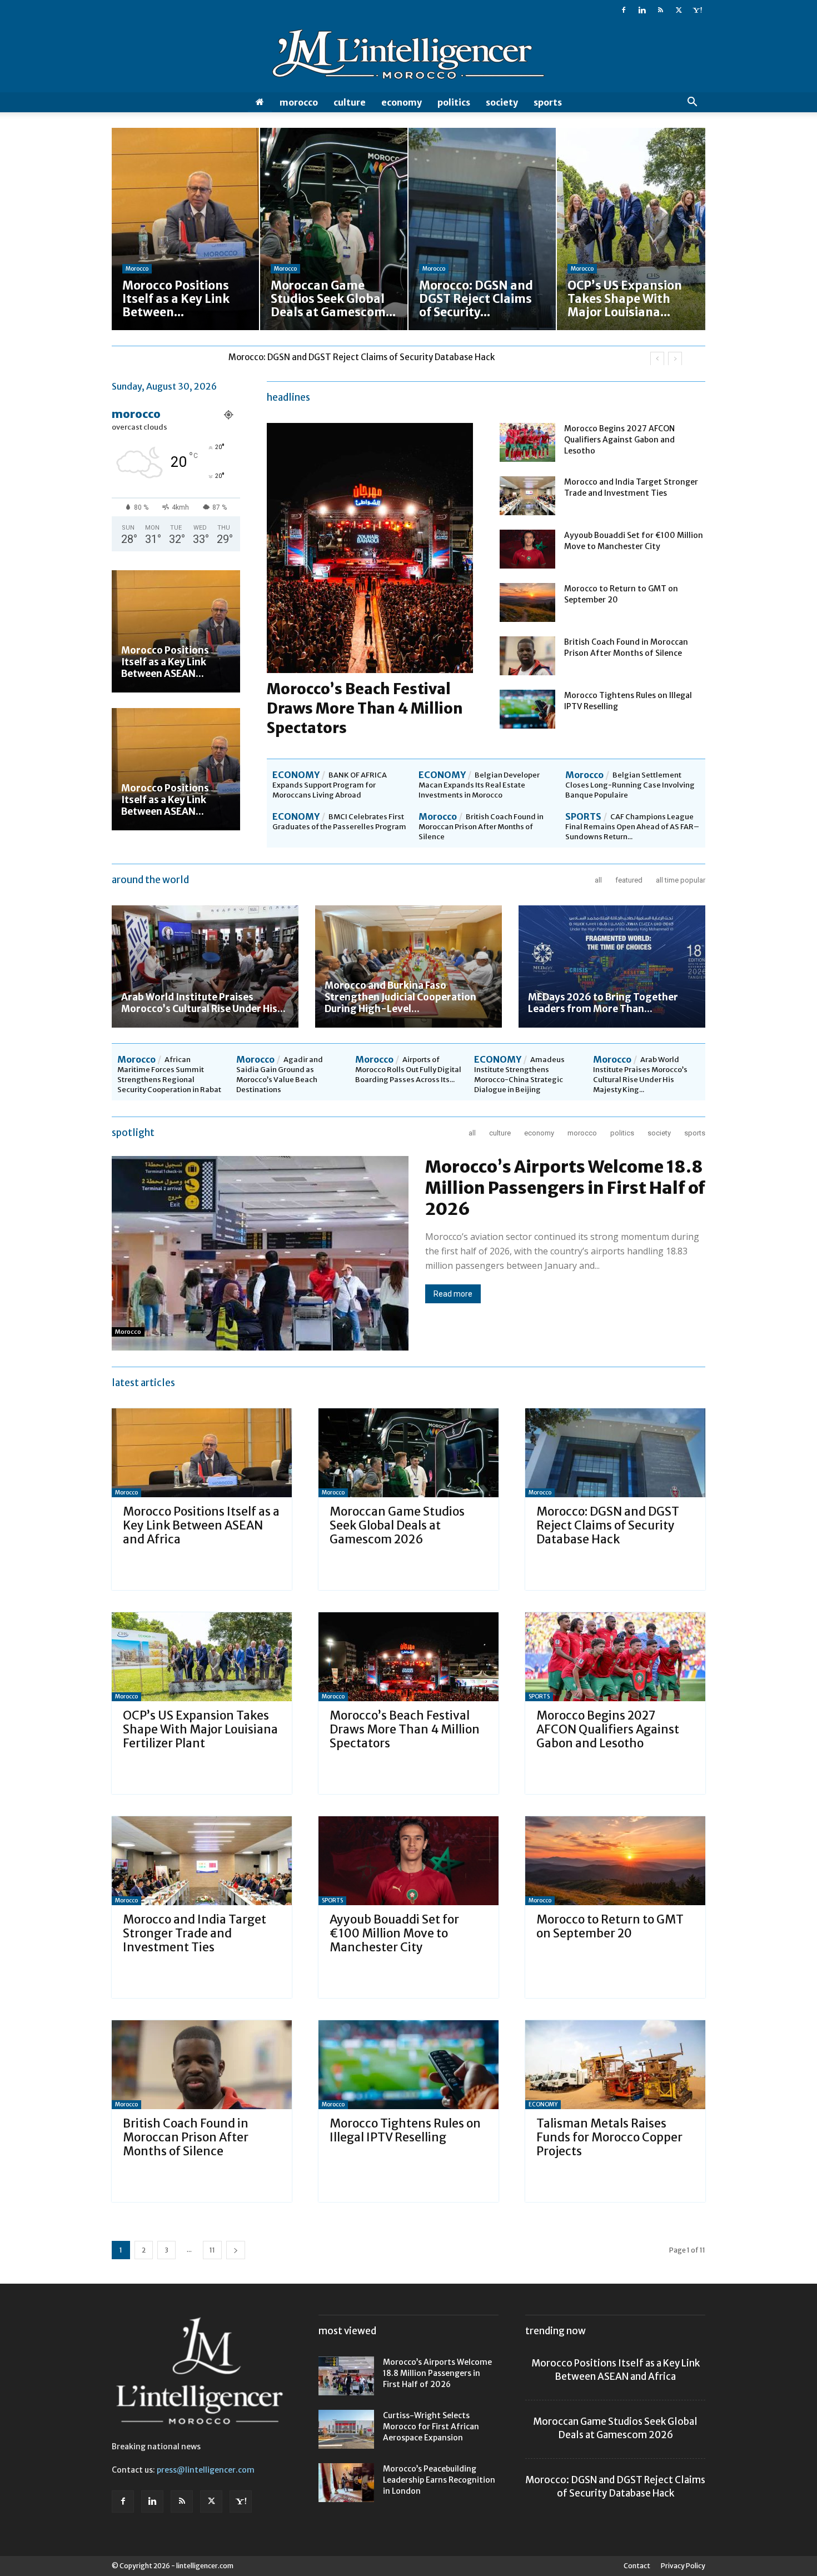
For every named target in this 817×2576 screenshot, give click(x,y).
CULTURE (350, 102)
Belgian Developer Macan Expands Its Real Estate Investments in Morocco (479, 785)
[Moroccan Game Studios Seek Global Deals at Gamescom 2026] (409, 1453)
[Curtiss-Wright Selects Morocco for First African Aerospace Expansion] (346, 2429)
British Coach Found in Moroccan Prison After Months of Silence (481, 827)
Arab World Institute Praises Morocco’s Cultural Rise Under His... (203, 1003)
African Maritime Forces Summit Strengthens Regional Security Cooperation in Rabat (169, 1075)
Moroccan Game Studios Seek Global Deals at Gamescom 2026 (397, 1525)
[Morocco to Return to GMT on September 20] (527, 602)
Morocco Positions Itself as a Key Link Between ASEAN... (165, 662)
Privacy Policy (683, 2566)
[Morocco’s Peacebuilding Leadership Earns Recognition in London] (346, 2483)
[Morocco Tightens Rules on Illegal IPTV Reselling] (527, 709)
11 (212, 2250)
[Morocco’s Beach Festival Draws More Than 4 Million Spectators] (409, 1657)
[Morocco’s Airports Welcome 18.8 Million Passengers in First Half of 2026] (346, 2376)
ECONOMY (402, 102)
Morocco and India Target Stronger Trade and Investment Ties (195, 1933)
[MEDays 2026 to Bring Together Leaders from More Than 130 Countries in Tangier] (612, 966)
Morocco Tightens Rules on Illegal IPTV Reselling (405, 2130)
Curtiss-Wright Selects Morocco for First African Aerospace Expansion (431, 2426)
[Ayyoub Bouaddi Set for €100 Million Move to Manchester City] (527, 549)
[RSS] (660, 10)
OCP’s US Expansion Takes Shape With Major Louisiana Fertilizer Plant (367, 357)
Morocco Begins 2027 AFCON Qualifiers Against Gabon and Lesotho (619, 440)
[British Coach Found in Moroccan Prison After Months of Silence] (527, 656)
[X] (679, 10)
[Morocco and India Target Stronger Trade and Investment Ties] (527, 496)
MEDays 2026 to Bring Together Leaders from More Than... (603, 1003)
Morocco (299, 102)
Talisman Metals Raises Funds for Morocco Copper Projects (609, 2137)
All (598, 880)
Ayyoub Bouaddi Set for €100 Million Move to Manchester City (394, 1933)
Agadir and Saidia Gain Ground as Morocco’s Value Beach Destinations (280, 1075)
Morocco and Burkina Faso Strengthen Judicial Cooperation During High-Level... (400, 997)
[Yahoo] (697, 10)
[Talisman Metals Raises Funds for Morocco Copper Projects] (615, 2065)
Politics (454, 102)
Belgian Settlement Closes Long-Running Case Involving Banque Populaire (630, 785)
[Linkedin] (642, 10)
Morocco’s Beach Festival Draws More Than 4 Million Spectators (365, 708)
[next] (675, 359)
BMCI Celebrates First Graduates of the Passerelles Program (339, 822)
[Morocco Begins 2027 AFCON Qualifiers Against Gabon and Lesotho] (527, 442)
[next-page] (236, 2250)
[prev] (657, 359)
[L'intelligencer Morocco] (409, 57)
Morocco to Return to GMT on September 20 (610, 1926)
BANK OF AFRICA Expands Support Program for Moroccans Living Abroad (330, 785)
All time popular (681, 880)
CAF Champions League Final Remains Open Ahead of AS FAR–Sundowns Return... (632, 827)
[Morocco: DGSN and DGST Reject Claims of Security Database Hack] (615, 1453)
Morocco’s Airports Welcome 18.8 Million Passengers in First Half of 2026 (565, 1188)
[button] (692, 103)
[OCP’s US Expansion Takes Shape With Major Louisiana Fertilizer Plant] (202, 1657)
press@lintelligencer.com (206, 2470)
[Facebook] (624, 10)
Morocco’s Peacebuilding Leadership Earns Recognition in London (439, 2480)
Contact (637, 2566)
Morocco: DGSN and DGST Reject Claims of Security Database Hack (608, 1525)
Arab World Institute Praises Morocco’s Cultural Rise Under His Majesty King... (640, 1075)
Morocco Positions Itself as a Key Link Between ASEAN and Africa (201, 1525)
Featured (629, 880)
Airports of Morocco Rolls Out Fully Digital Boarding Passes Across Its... (408, 1070)
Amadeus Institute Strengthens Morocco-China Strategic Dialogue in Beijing (519, 1075)
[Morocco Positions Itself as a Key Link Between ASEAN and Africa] (176, 631)
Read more (453, 1294)
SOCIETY (502, 102)
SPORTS (548, 102)
